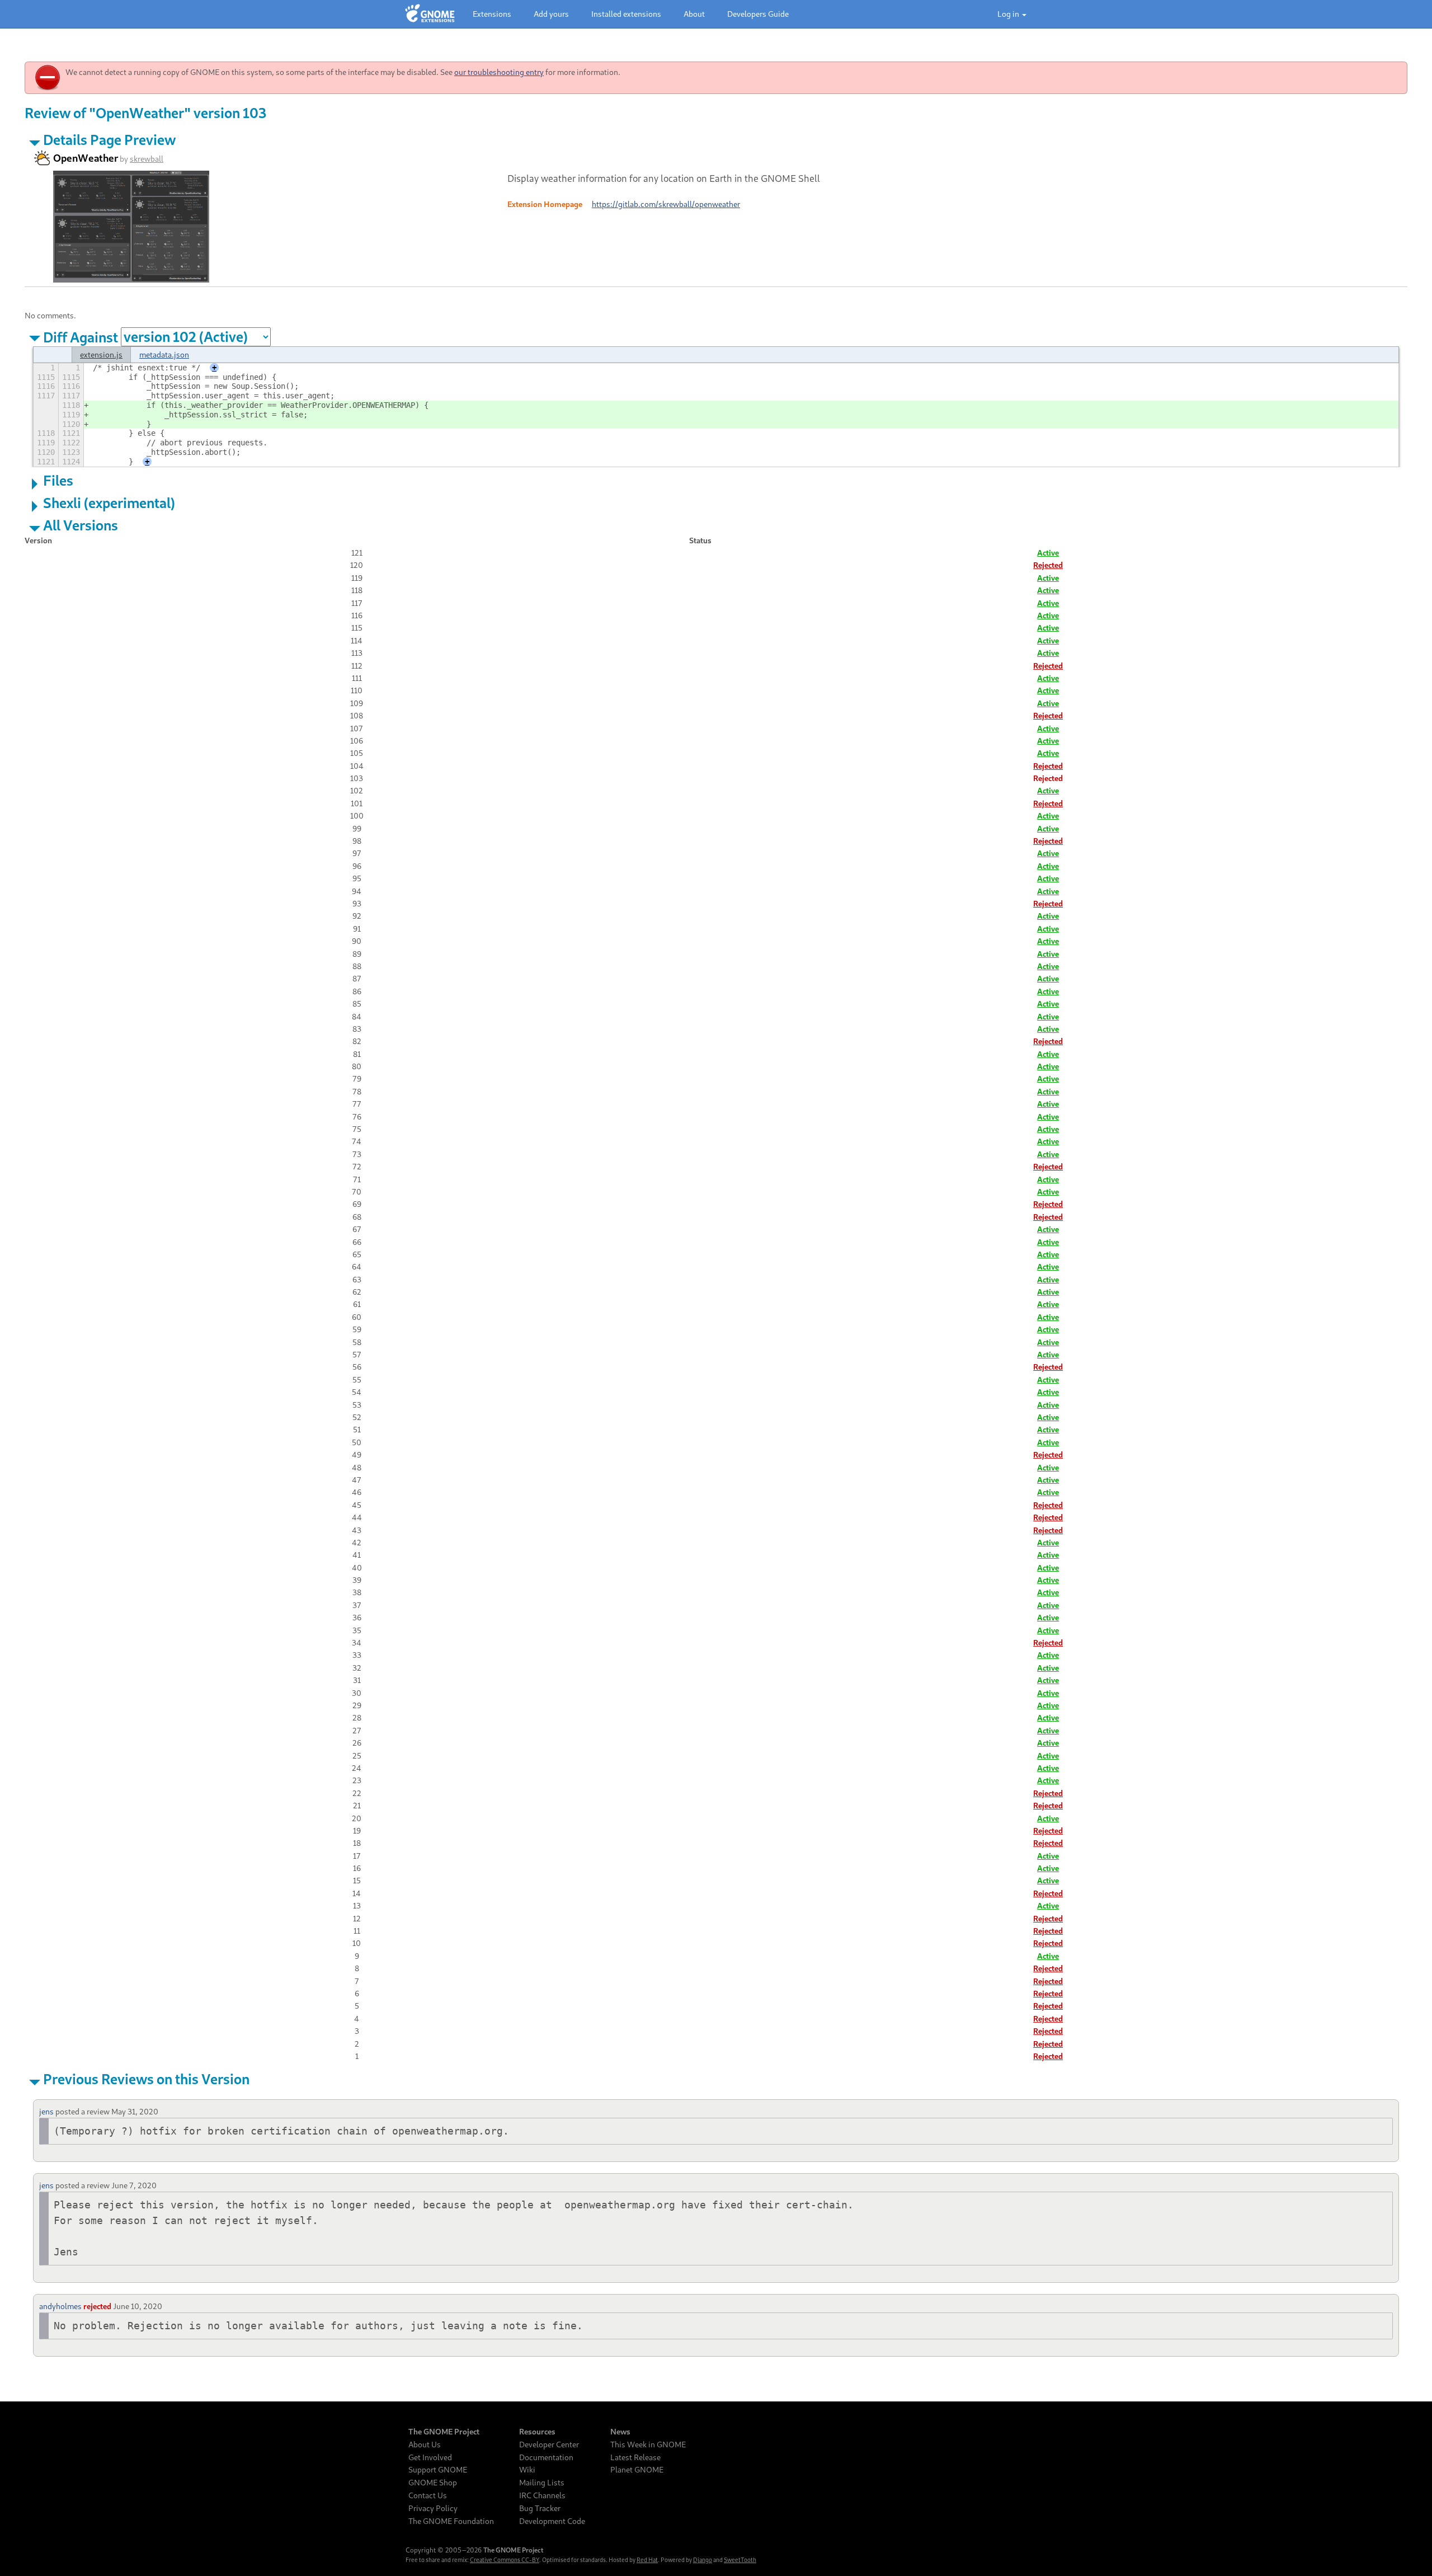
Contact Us (428, 2495)
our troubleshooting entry (499, 72)
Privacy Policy (433, 2508)
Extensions (492, 14)
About (694, 14)
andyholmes (60, 2306)
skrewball (147, 159)
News (620, 2432)
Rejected (1048, 565)
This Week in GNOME (648, 2445)
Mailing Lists (542, 2483)
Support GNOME (438, 2470)
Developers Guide (758, 14)
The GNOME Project (444, 2432)
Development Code (552, 2521)
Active (1048, 553)
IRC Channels (542, 2495)
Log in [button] (1009, 14)
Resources (537, 2432)
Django (703, 2560)
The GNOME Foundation (451, 2521)
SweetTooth (740, 2560)
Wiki (527, 2470)
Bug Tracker (540, 2508)
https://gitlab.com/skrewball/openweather (666, 204)
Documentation (546, 2457)
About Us (425, 2445)
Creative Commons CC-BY (505, 2560)
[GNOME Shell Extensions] (430, 14)
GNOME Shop (433, 2483)
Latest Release (635, 2457)
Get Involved (430, 2457)
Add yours (551, 14)
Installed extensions (626, 14)
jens (46, 2111)
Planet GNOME (637, 2470)
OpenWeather (86, 158)
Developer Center (549, 2445)
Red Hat (647, 2560)
